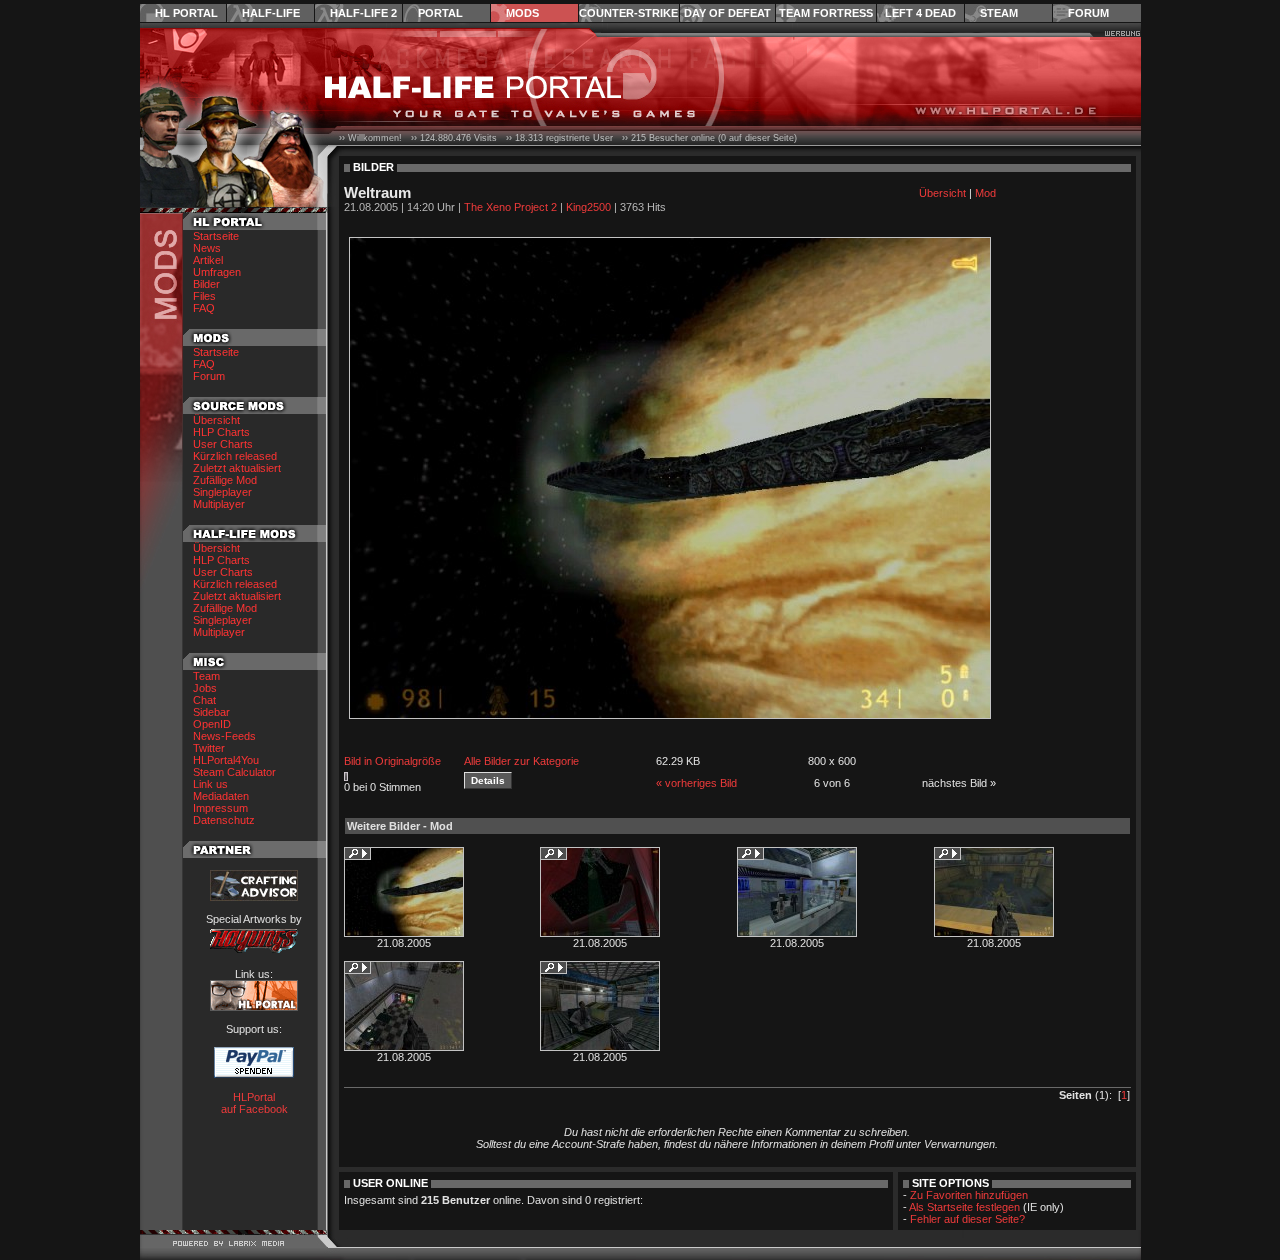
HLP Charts (221, 432)
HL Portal (186, 13)
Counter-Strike (628, 13)
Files (204, 296)
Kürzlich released (235, 456)
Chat (204, 700)
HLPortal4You (226, 760)
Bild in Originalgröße (392, 761)
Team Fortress (826, 13)
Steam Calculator (234, 772)
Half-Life (271, 13)
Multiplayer (219, 504)
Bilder (206, 284)
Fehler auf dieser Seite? (967, 1219)
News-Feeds (224, 736)
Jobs (205, 688)
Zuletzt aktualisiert (237, 468)
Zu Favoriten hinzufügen (969, 1195)
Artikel (208, 260)
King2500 (588, 207)
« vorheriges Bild (696, 783)
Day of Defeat (727, 13)
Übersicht (216, 420)
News (207, 248)
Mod (985, 193)
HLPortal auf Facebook (254, 1103)
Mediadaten (221, 796)
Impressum (220, 808)
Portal (440, 13)
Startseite (216, 236)
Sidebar (211, 712)
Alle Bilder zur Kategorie (521, 761)
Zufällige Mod (225, 480)
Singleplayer (222, 492)
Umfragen (217, 272)
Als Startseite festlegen (964, 1207)
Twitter (209, 748)
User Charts (223, 444)
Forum (1088, 13)
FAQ (204, 308)
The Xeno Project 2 (510, 207)
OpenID (212, 724)
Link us (210, 784)
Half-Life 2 (363, 13)
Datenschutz (224, 820)
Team (206, 676)
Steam (999, 13)
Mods (522, 13)
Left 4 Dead (920, 13)
